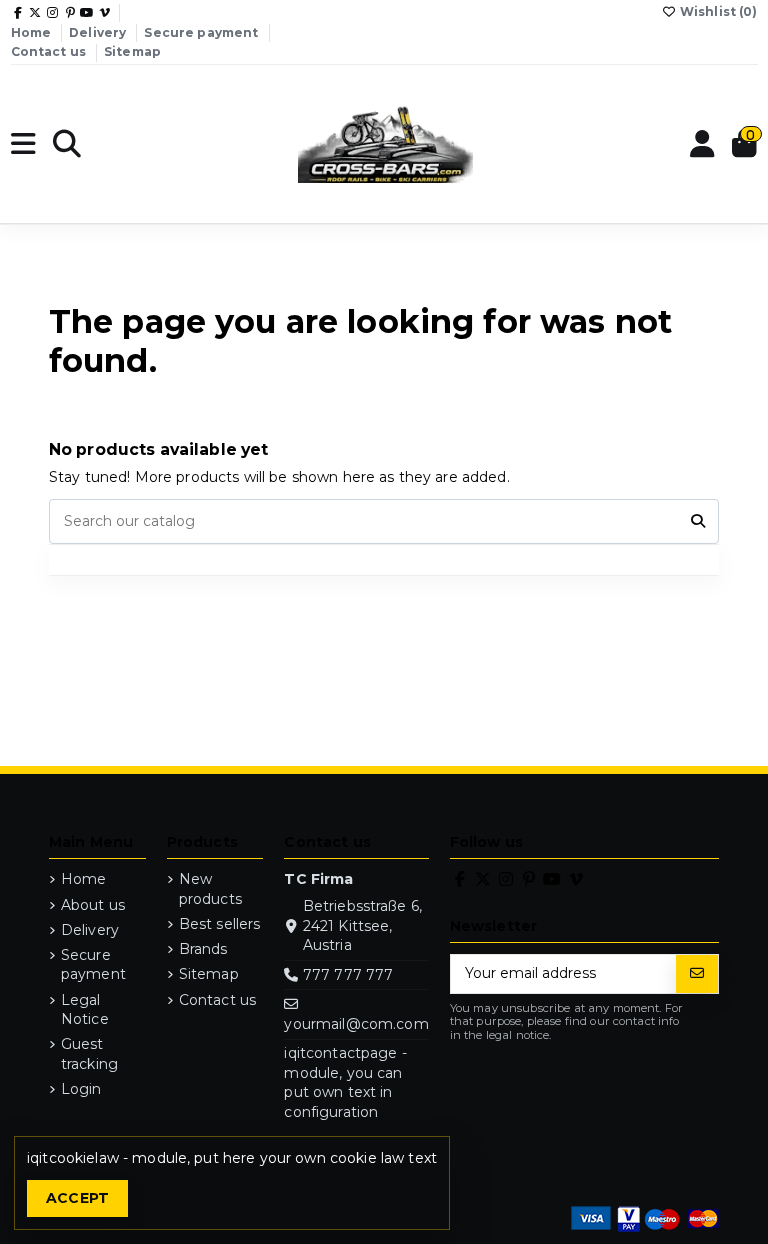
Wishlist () (717, 11)
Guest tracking (89, 1054)
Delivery (99, 32)
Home (33, 32)
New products (210, 889)
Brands (203, 949)
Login (81, 1089)
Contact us (50, 51)
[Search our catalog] (698, 521)
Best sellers (220, 924)
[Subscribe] (697, 974)
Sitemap (132, 51)
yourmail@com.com (356, 1024)
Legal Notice (85, 1010)
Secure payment (202, 32)
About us (93, 905)
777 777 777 (348, 975)
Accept (78, 1198)
